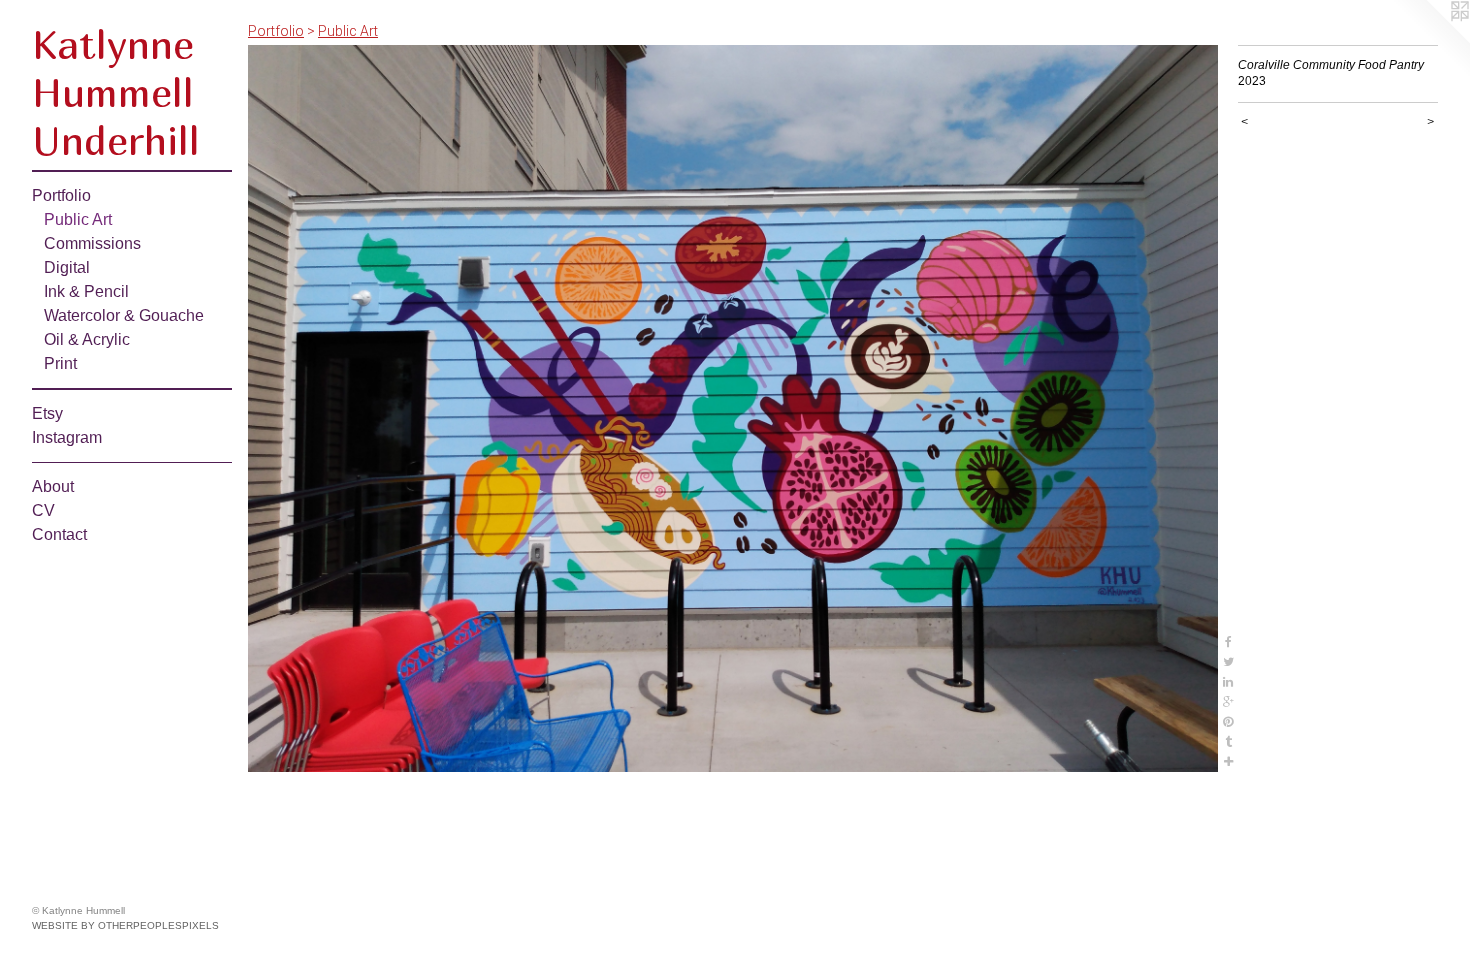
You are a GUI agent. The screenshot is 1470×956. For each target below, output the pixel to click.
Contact (59, 534)
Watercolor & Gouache (124, 315)
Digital (67, 267)
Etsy (47, 413)
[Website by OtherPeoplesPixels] (1430, 40)
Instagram (67, 437)
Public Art (78, 219)
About (53, 486)
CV (43, 510)
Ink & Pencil (86, 291)
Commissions (92, 243)
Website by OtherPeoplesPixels (125, 925)
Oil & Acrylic (87, 339)
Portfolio (61, 195)
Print (60, 363)
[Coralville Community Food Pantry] (733, 408)
